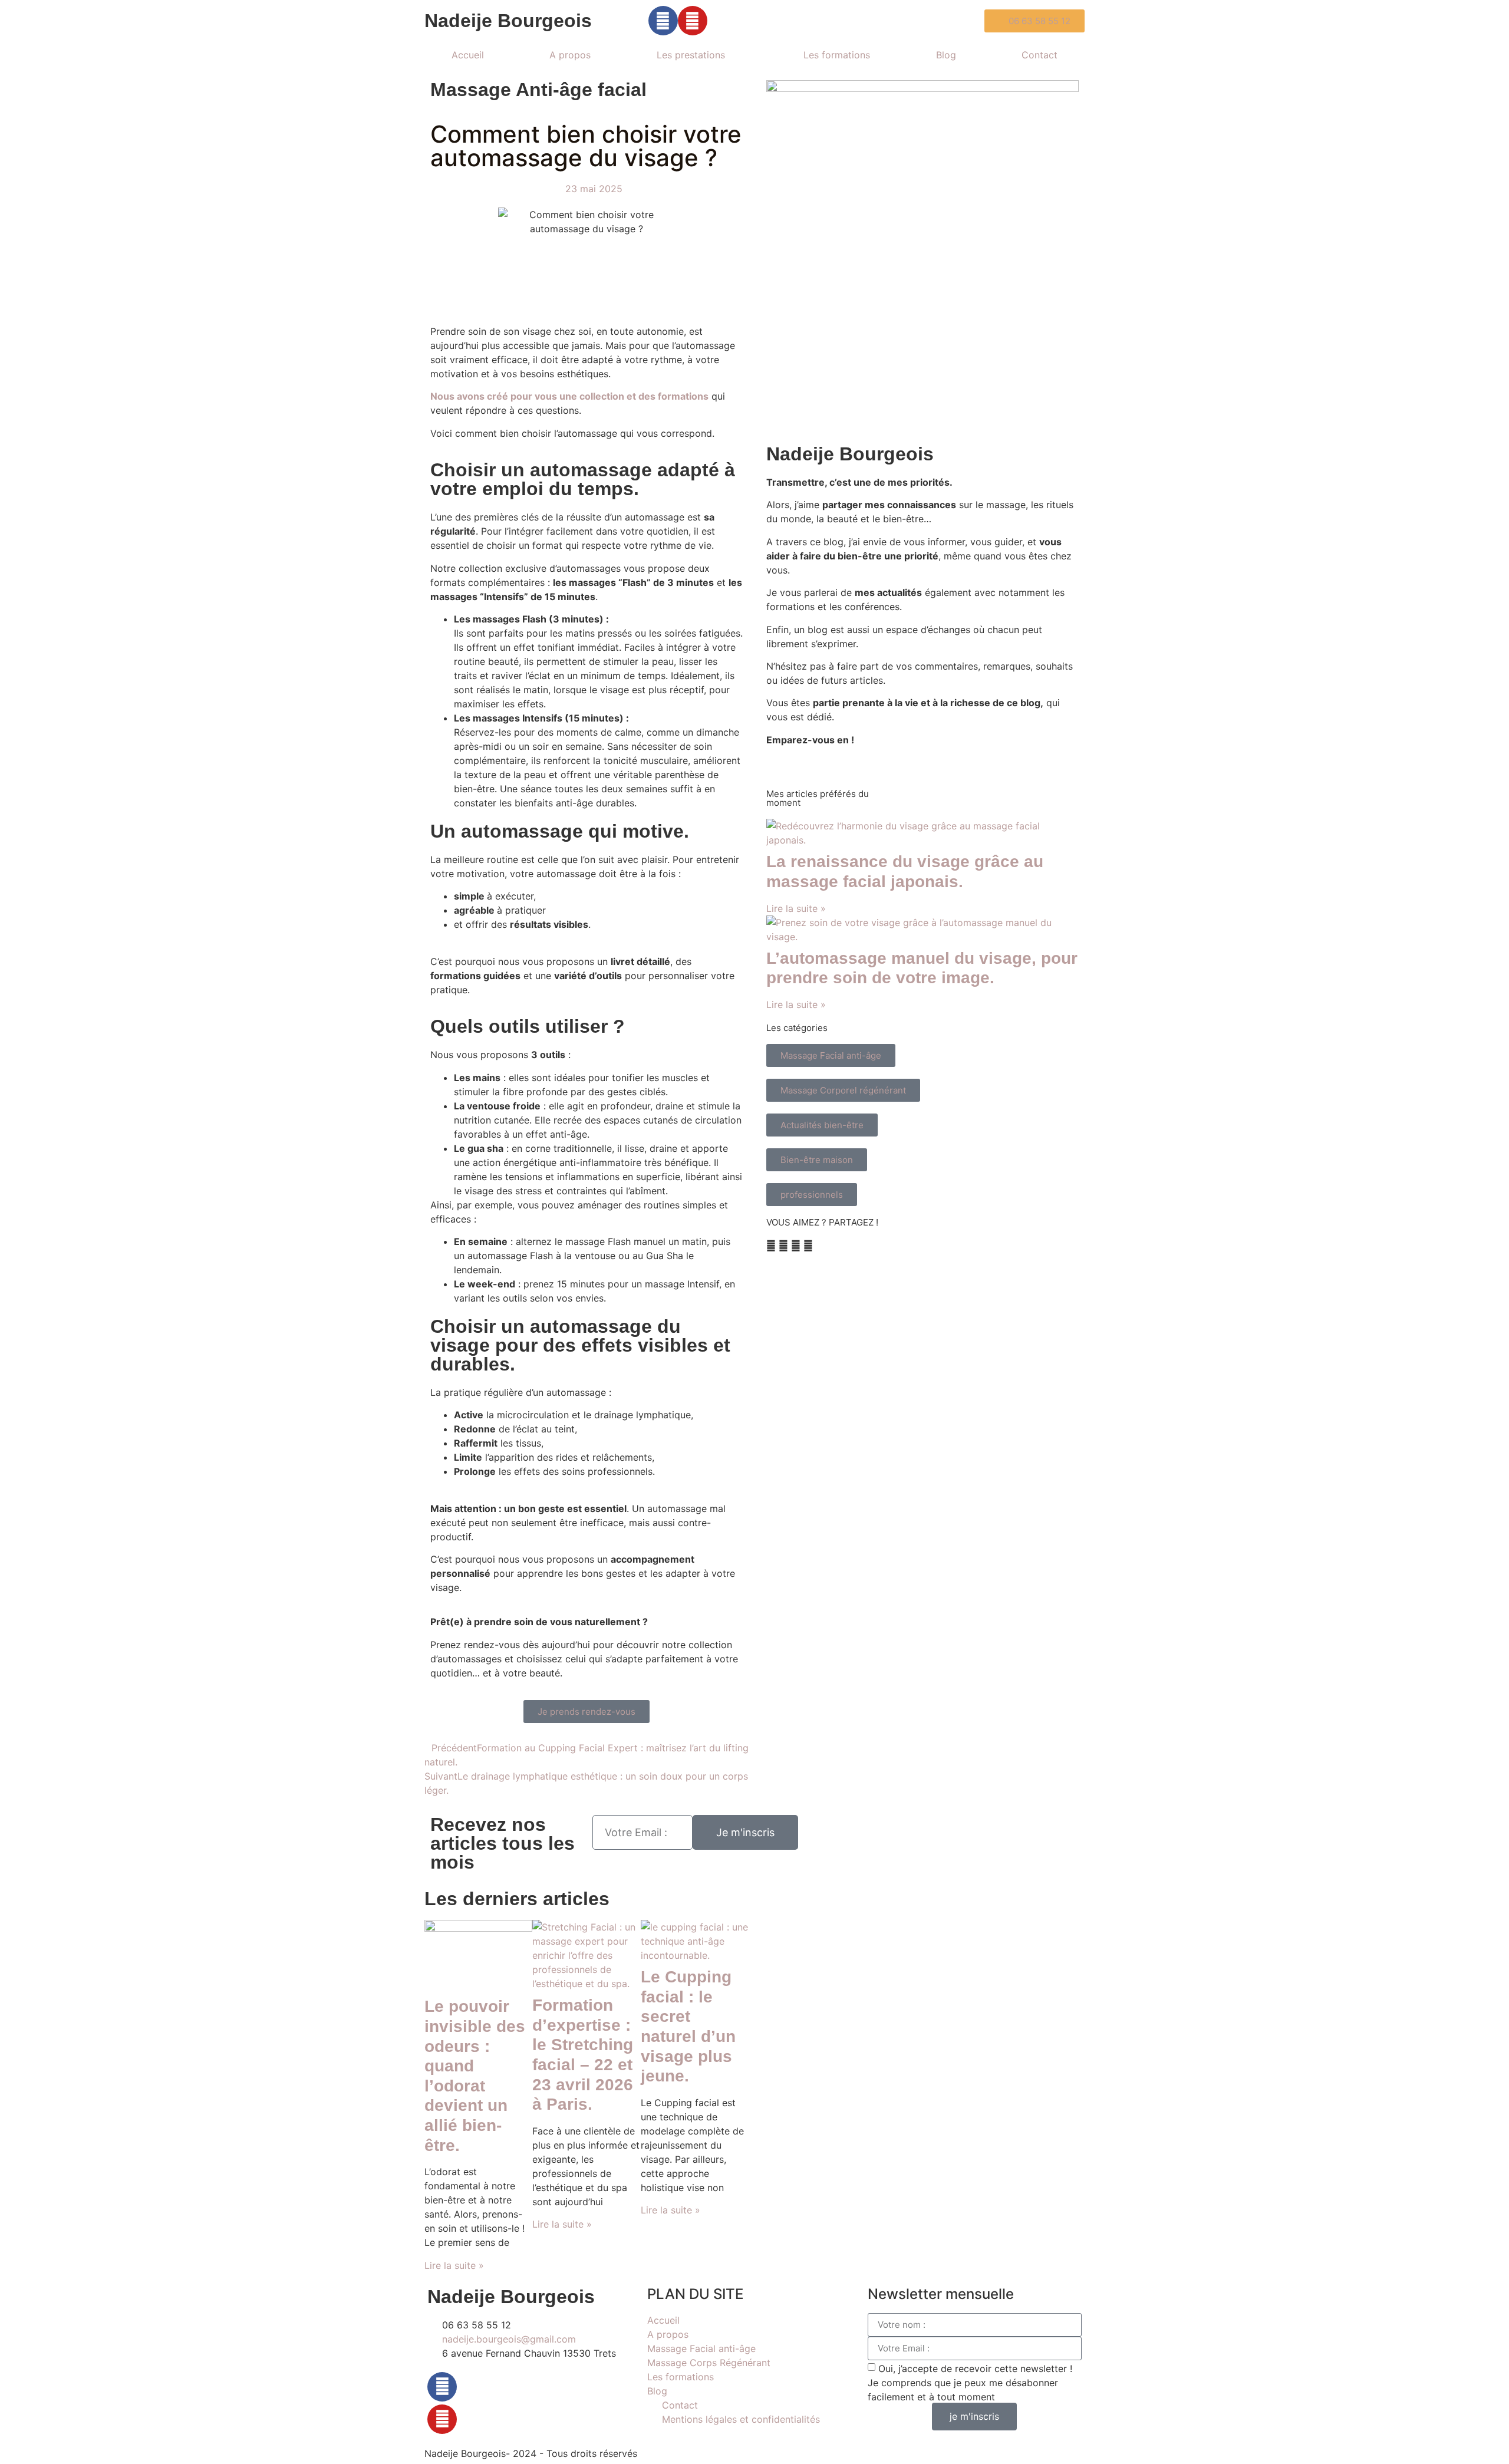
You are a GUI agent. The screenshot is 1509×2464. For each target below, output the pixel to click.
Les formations (837, 55)
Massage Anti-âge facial (538, 90)
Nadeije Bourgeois (508, 21)
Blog (946, 55)
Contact (1040, 55)
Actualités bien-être (822, 1125)
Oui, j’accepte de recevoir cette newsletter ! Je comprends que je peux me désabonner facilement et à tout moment (970, 2382)
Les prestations (691, 55)
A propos (570, 55)
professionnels (812, 1195)
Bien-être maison (817, 1160)
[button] (771, 1246)
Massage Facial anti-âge (831, 1055)
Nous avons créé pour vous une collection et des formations (569, 396)
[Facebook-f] (663, 21)
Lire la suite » (454, 2265)
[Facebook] (442, 2387)
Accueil (468, 55)
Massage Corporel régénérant (843, 1090)
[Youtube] (693, 21)
